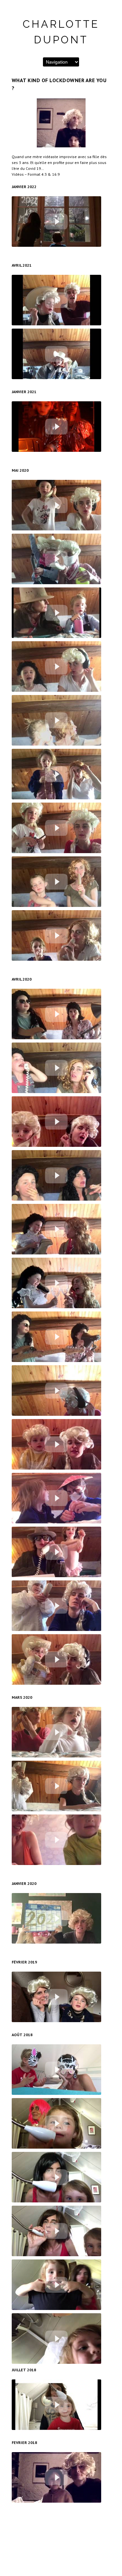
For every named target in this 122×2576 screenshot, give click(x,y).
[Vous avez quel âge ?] (56, 2177)
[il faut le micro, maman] (56, 2285)
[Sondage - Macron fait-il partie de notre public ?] (56, 774)
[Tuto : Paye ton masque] (56, 1732)
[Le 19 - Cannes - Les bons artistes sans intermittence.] (56, 666)
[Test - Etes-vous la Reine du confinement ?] (56, 300)
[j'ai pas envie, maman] (56, 2339)
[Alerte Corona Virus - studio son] (56, 1175)
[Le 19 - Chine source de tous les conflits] (56, 1122)
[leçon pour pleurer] (56, 2231)
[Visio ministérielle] (56, 828)
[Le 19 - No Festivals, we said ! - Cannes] (56, 1283)
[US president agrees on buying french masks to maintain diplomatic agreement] (56, 1659)
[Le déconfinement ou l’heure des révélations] (56, 613)
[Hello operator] (56, 1606)
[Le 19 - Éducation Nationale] (56, 1552)
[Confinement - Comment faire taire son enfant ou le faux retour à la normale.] (56, 882)
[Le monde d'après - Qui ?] (56, 222)
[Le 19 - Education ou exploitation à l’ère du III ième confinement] (56, 354)
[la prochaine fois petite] (56, 2123)
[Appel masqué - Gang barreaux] (56, 559)
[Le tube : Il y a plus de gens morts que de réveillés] (56, 1014)
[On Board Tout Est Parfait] (56, 427)
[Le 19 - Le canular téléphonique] (56, 505)
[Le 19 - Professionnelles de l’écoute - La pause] (56, 1391)
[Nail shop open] (56, 1498)
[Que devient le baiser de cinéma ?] (56, 720)
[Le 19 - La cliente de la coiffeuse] (56, 1068)
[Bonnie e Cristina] (56, 2477)
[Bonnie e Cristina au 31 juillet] (56, 2405)
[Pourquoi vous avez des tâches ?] (56, 2070)
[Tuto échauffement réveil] (56, 1840)
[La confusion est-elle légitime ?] (56, 935)
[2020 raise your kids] (56, 1918)
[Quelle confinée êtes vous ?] (56, 1444)
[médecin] (56, 1997)
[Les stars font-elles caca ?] (56, 1229)
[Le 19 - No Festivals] (56, 1337)
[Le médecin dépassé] (56, 1786)
